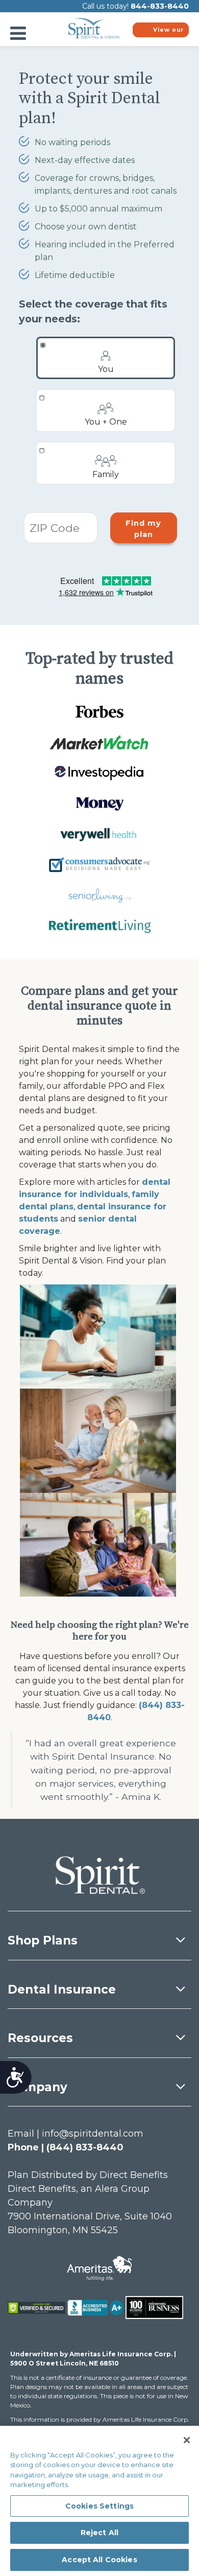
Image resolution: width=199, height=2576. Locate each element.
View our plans (168, 32)
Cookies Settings (99, 2506)
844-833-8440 (160, 6)
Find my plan (143, 529)
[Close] (187, 2440)
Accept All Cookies (99, 2560)
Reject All (99, 2533)
